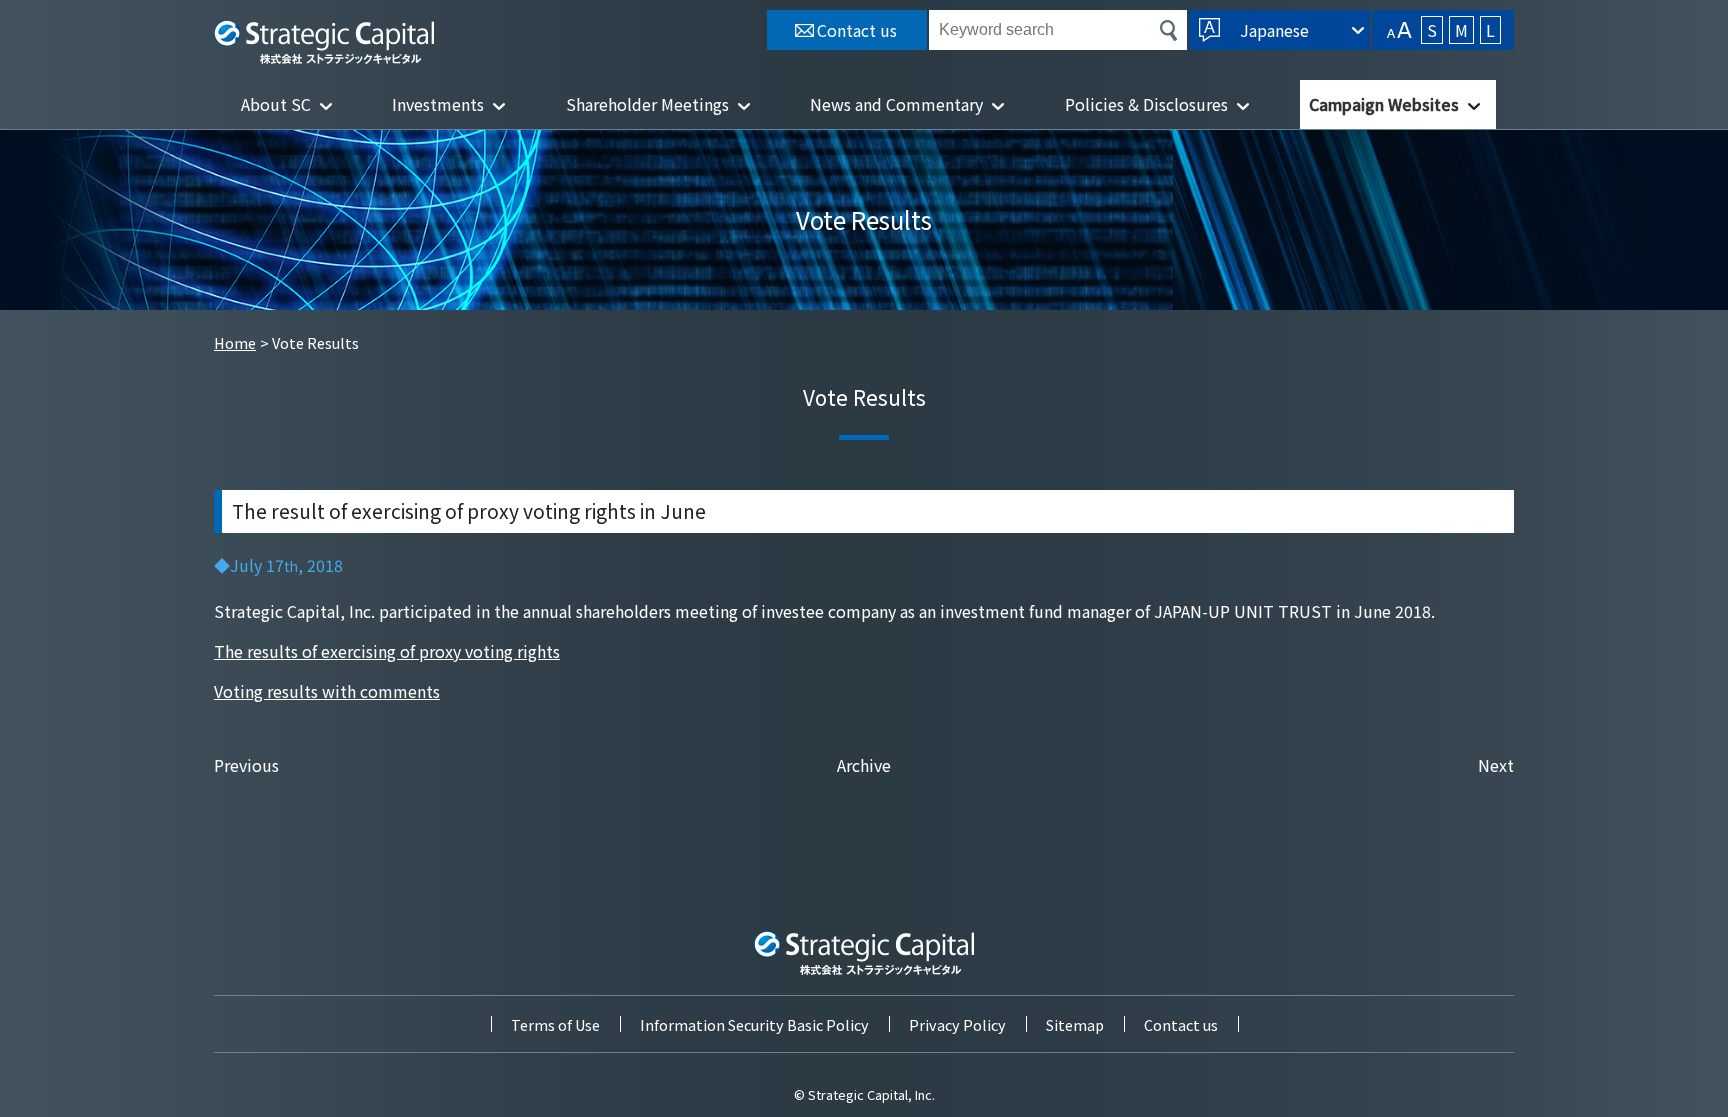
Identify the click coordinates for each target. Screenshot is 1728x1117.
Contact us (1181, 1024)
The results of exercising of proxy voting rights (387, 651)
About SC (276, 104)
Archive (864, 765)
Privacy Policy (957, 1024)
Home (235, 342)
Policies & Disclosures (1146, 104)
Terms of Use (555, 1024)
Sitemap (1075, 1024)
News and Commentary (896, 104)
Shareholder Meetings (647, 104)
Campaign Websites (1384, 104)
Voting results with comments (327, 691)
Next (1496, 765)
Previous (246, 765)
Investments (438, 104)
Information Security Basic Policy (754, 1024)
